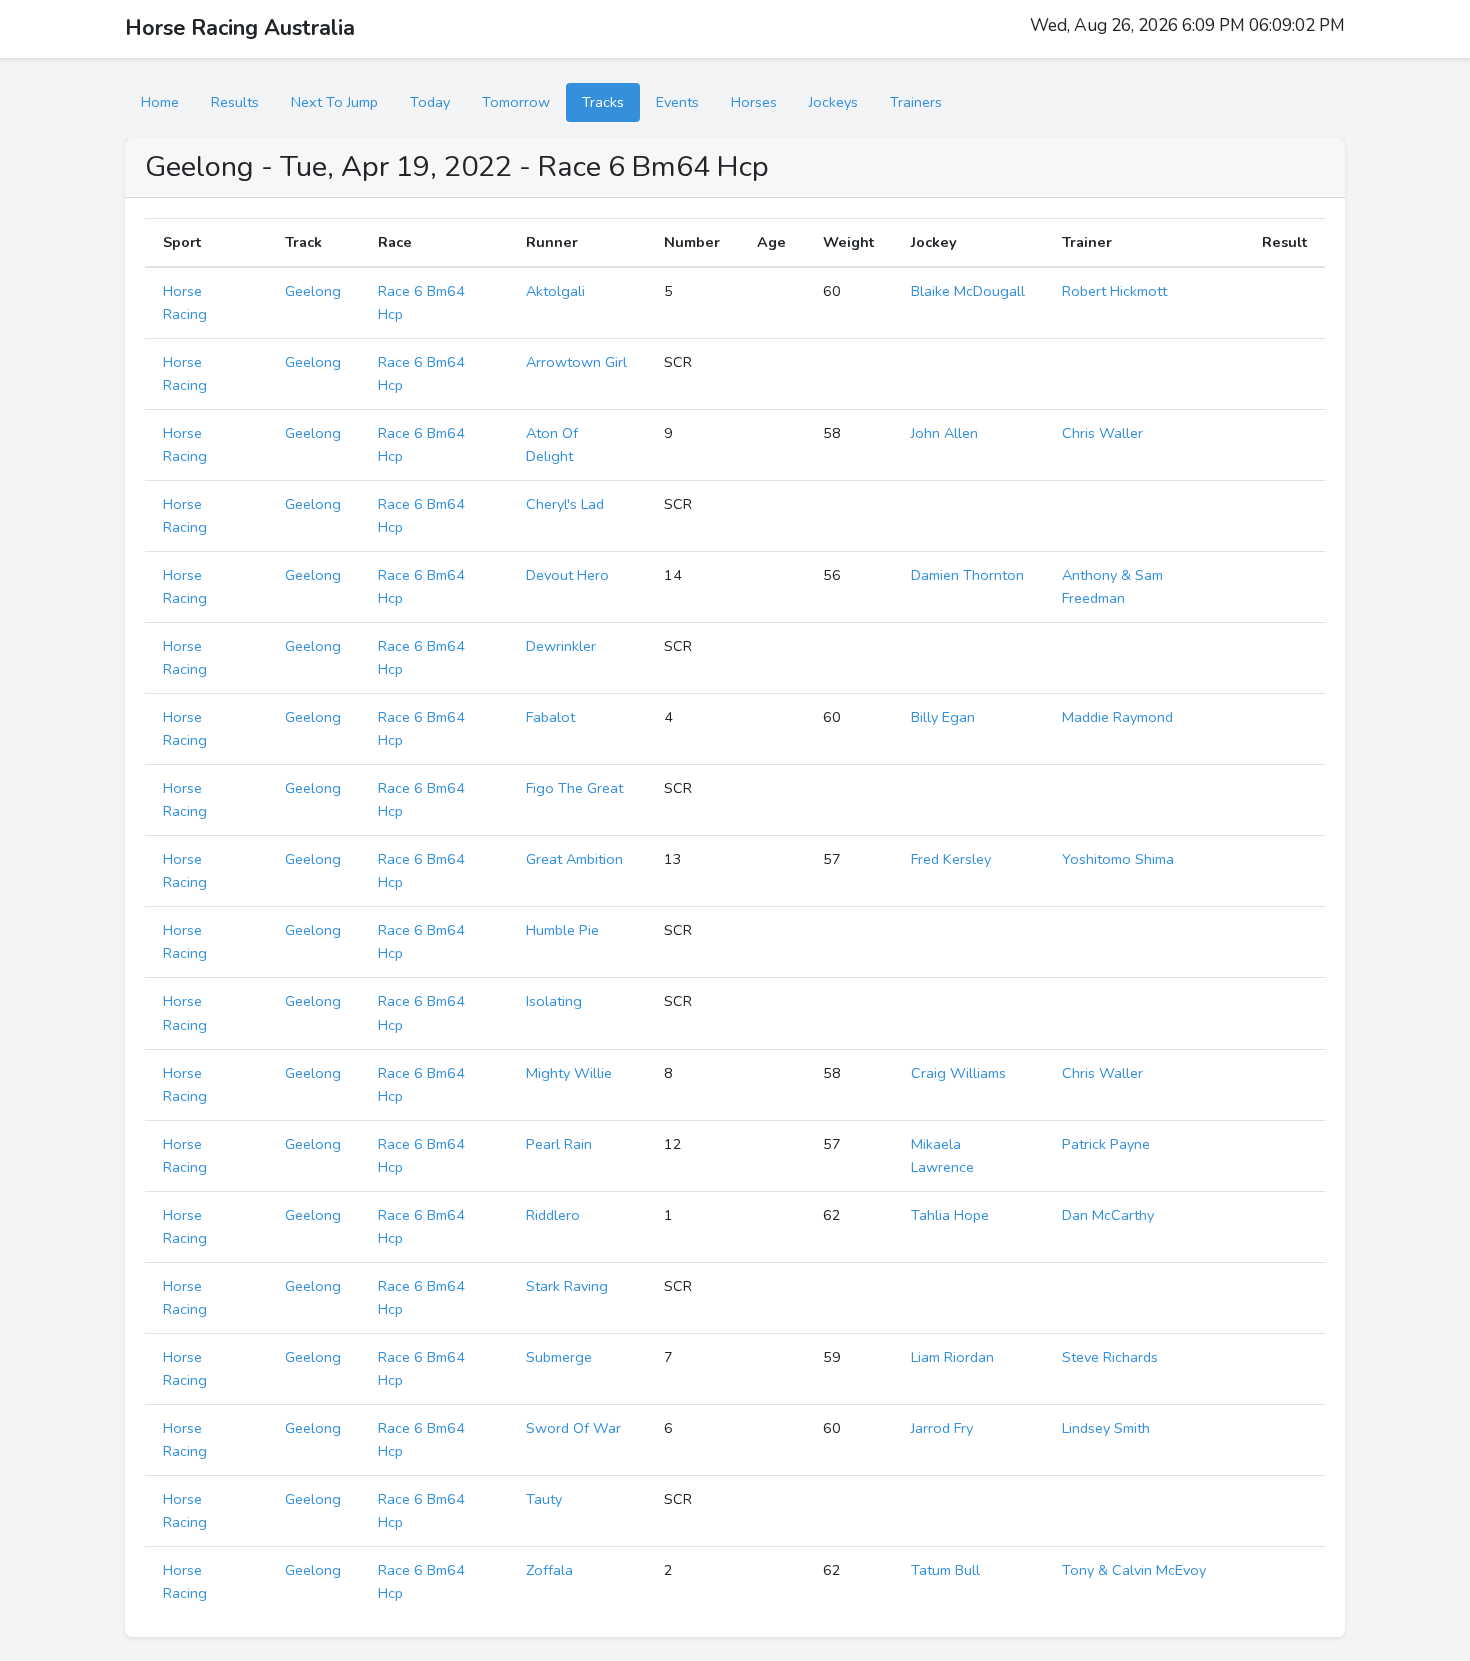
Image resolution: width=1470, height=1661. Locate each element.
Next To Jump (334, 102)
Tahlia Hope (950, 1215)
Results (235, 102)
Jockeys (833, 102)
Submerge (559, 1357)
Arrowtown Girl (576, 362)
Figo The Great (574, 788)
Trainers (916, 102)
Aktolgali (555, 291)
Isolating (554, 1001)
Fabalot (550, 717)
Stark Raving (567, 1286)
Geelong (313, 291)
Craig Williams (958, 1073)
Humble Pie (562, 930)
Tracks (603, 102)
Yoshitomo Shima (1118, 859)
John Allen (944, 433)
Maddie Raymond (1117, 717)
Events (677, 102)
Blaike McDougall (968, 291)
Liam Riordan (952, 1357)
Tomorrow (516, 102)
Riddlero (553, 1215)
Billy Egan (943, 717)
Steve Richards (1110, 1357)
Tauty (544, 1499)
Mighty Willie (569, 1073)
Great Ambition (574, 859)
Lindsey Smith (1106, 1428)
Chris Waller (1102, 433)
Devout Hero (567, 575)
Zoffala (549, 1570)
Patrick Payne (1106, 1144)
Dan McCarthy (1108, 1215)
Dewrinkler (561, 646)
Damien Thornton (967, 575)
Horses (754, 102)
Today (430, 102)
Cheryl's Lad (565, 504)
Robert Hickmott (1114, 291)
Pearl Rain (559, 1144)
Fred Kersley (951, 859)
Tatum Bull (945, 1570)
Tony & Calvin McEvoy (1134, 1570)
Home (160, 102)
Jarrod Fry (942, 1428)
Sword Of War (573, 1428)
